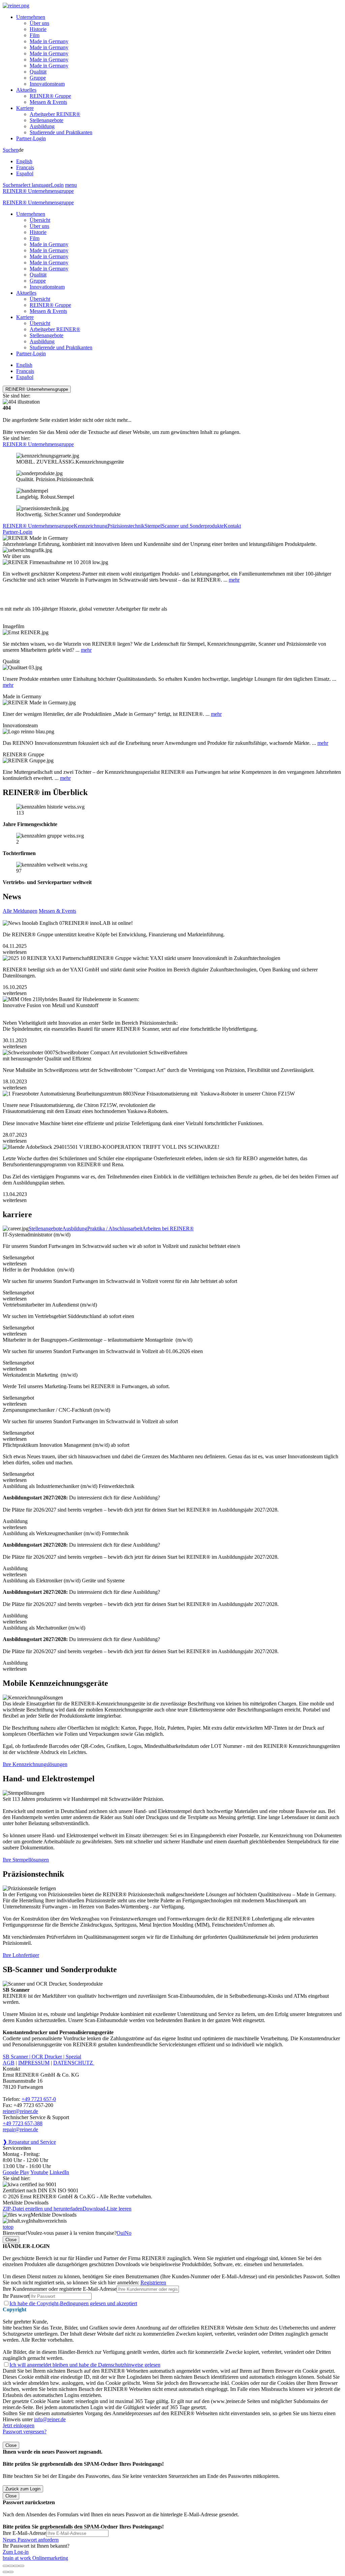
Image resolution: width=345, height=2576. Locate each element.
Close (11, 2240)
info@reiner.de (50, 2419)
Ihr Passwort (16, 2296)
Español (25, 173)
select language (35, 185)
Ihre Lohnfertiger (21, 1955)
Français (25, 167)
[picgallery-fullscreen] (16, 2566)
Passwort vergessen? (25, 2432)
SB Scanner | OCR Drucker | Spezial (42, 2057)
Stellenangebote (46, 120)
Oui (121, 2233)
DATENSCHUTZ (74, 2063)
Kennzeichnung (91, 526)
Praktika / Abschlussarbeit (115, 1228)
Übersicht (40, 220)
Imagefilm (13, 626)
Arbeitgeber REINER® (55, 114)
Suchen (11, 150)
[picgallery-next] (11, 2572)
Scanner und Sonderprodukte (193, 526)
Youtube (39, 2172)
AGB (9, 2063)
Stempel (153, 526)
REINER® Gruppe (50, 96)
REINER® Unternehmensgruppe (38, 191)
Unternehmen (31, 17)
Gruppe (38, 78)
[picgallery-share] (11, 2566)
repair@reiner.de (20, 2129)
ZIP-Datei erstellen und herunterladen (43, 2209)
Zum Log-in (16, 2552)
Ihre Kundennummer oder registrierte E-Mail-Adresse (60, 2289)
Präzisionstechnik (126, 526)
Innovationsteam (47, 84)
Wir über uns (16, 556)
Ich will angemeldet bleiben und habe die (85, 2365)
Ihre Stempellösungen (26, 1860)
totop (8, 2227)
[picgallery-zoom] (22, 2566)
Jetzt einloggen (19, 2425)
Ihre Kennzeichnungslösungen (35, 1764)
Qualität (38, 72)
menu (71, 185)
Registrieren (153, 2282)
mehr (234, 580)
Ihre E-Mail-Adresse (24, 2533)
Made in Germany (49, 41)
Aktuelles (26, 90)
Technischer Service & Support (36, 2117)
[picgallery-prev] (5, 2572)
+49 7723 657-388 (23, 2123)
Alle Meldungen (20, 911)
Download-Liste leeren (107, 2209)
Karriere (25, 108)
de (25, 162)
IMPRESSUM (34, 2063)
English (24, 161)
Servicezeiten (17, 2148)
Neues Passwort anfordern (31, 2540)
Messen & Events (48, 102)
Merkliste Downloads (54, 2215)
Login (57, 185)
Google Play (16, 2172)
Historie (38, 29)
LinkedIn (59, 2172)
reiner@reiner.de (20, 2111)
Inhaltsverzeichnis (48, 2221)
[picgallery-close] (5, 2566)
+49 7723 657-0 (39, 2099)
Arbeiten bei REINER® (168, 1228)
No (128, 2233)
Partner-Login (31, 138)
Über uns (39, 23)
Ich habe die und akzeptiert (73, 2303)
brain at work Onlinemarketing (35, 2558)
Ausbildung (42, 126)
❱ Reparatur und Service (29, 2142)
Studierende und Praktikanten (61, 132)
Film (35, 35)
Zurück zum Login (23, 2489)
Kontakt (232, 526)
